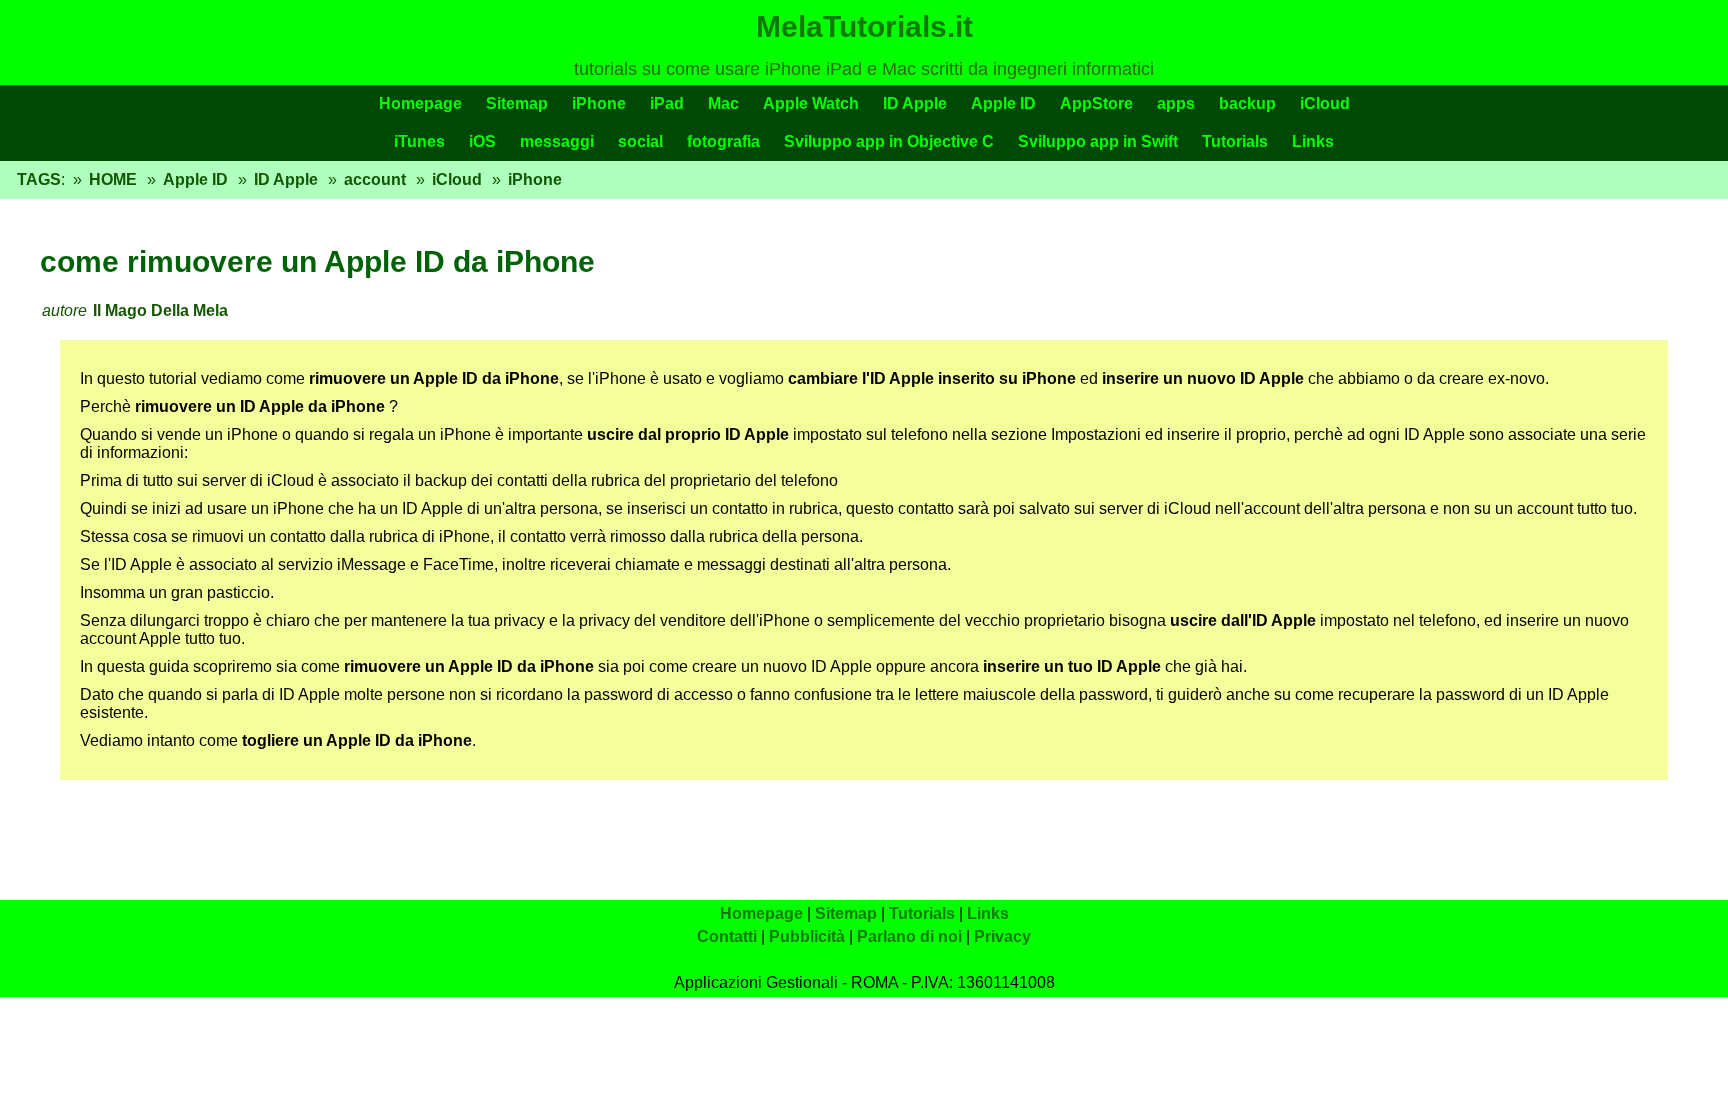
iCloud (1325, 103)
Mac (723, 103)
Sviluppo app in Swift (1098, 141)
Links (1313, 141)
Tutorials (1235, 141)
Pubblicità (807, 936)
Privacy (1002, 936)
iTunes (419, 141)
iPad (667, 103)
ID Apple (915, 103)
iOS (482, 141)
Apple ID (1003, 103)
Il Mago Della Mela (160, 310)
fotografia (723, 141)
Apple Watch (811, 103)
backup (1247, 103)
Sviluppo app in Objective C (889, 141)
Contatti (727, 936)
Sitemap (517, 103)
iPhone (599, 103)
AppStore (1096, 103)
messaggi (557, 141)
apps (1176, 103)
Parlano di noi (909, 936)
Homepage (420, 103)
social (640, 141)
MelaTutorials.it (864, 26)
